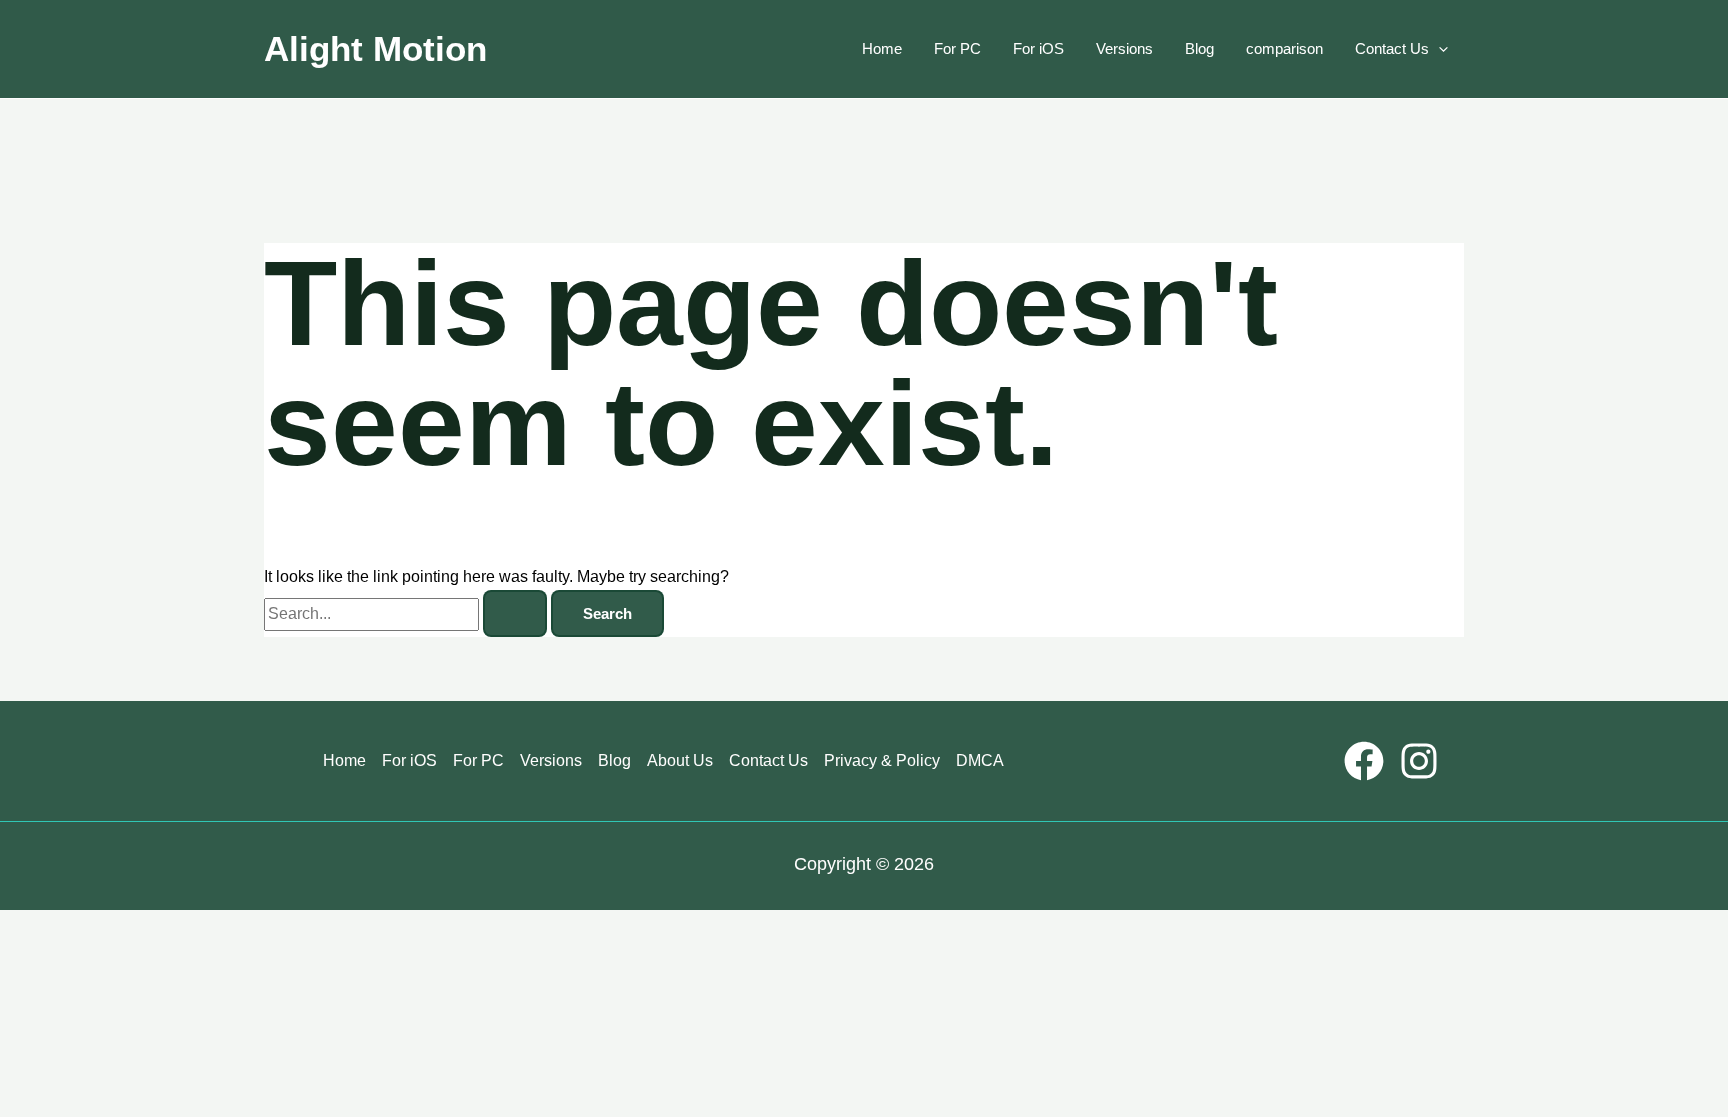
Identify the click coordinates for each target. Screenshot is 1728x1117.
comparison (1284, 48)
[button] (1438, 49)
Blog (1199, 48)
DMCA (980, 760)
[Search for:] (407, 613)
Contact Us (1392, 48)
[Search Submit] (515, 613)
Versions (1124, 48)
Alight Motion (375, 48)
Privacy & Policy (882, 760)
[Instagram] (1419, 761)
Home (882, 48)
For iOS (1038, 48)
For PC (957, 48)
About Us (680, 760)
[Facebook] (1364, 761)
